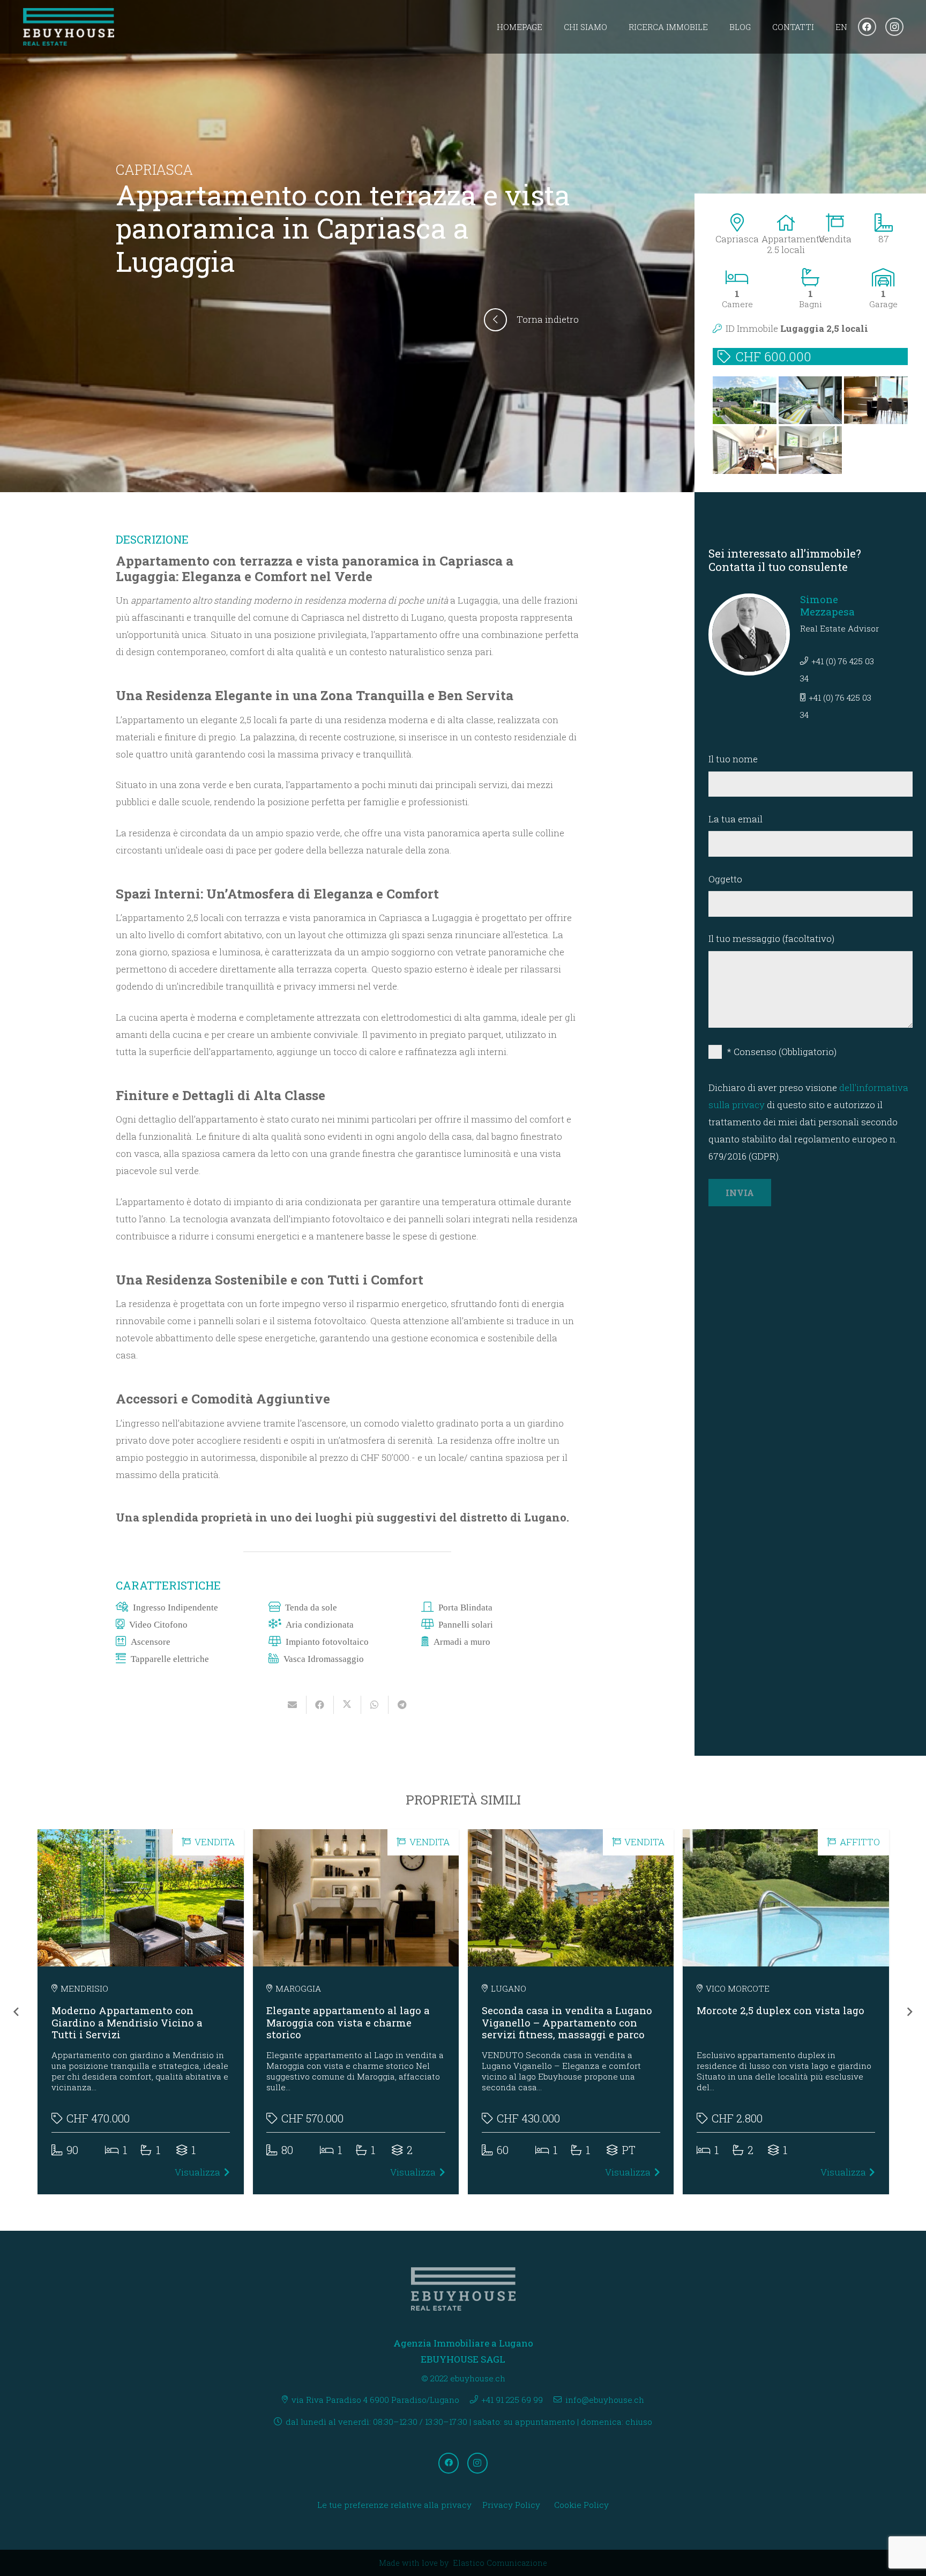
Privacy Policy (511, 2505)
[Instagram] (894, 27)
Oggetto (725, 879)
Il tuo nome (733, 759)
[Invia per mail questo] (293, 1705)
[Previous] (17, 2012)
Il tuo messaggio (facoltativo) (771, 938)
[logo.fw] (69, 27)
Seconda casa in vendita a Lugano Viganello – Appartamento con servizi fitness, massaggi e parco (567, 2022)
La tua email (735, 819)
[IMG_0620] (745, 400)
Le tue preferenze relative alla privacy (394, 2505)
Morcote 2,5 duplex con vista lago (781, 2010)
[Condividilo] (320, 1705)
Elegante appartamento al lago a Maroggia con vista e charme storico (348, 2022)
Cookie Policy (581, 2505)
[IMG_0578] (811, 400)
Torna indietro (548, 319)
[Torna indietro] (500, 320)
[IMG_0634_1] (745, 450)
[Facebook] (867, 27)
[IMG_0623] (811, 450)
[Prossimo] (909, 2012)
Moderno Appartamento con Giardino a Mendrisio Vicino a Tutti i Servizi (127, 2022)
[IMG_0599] (876, 400)
